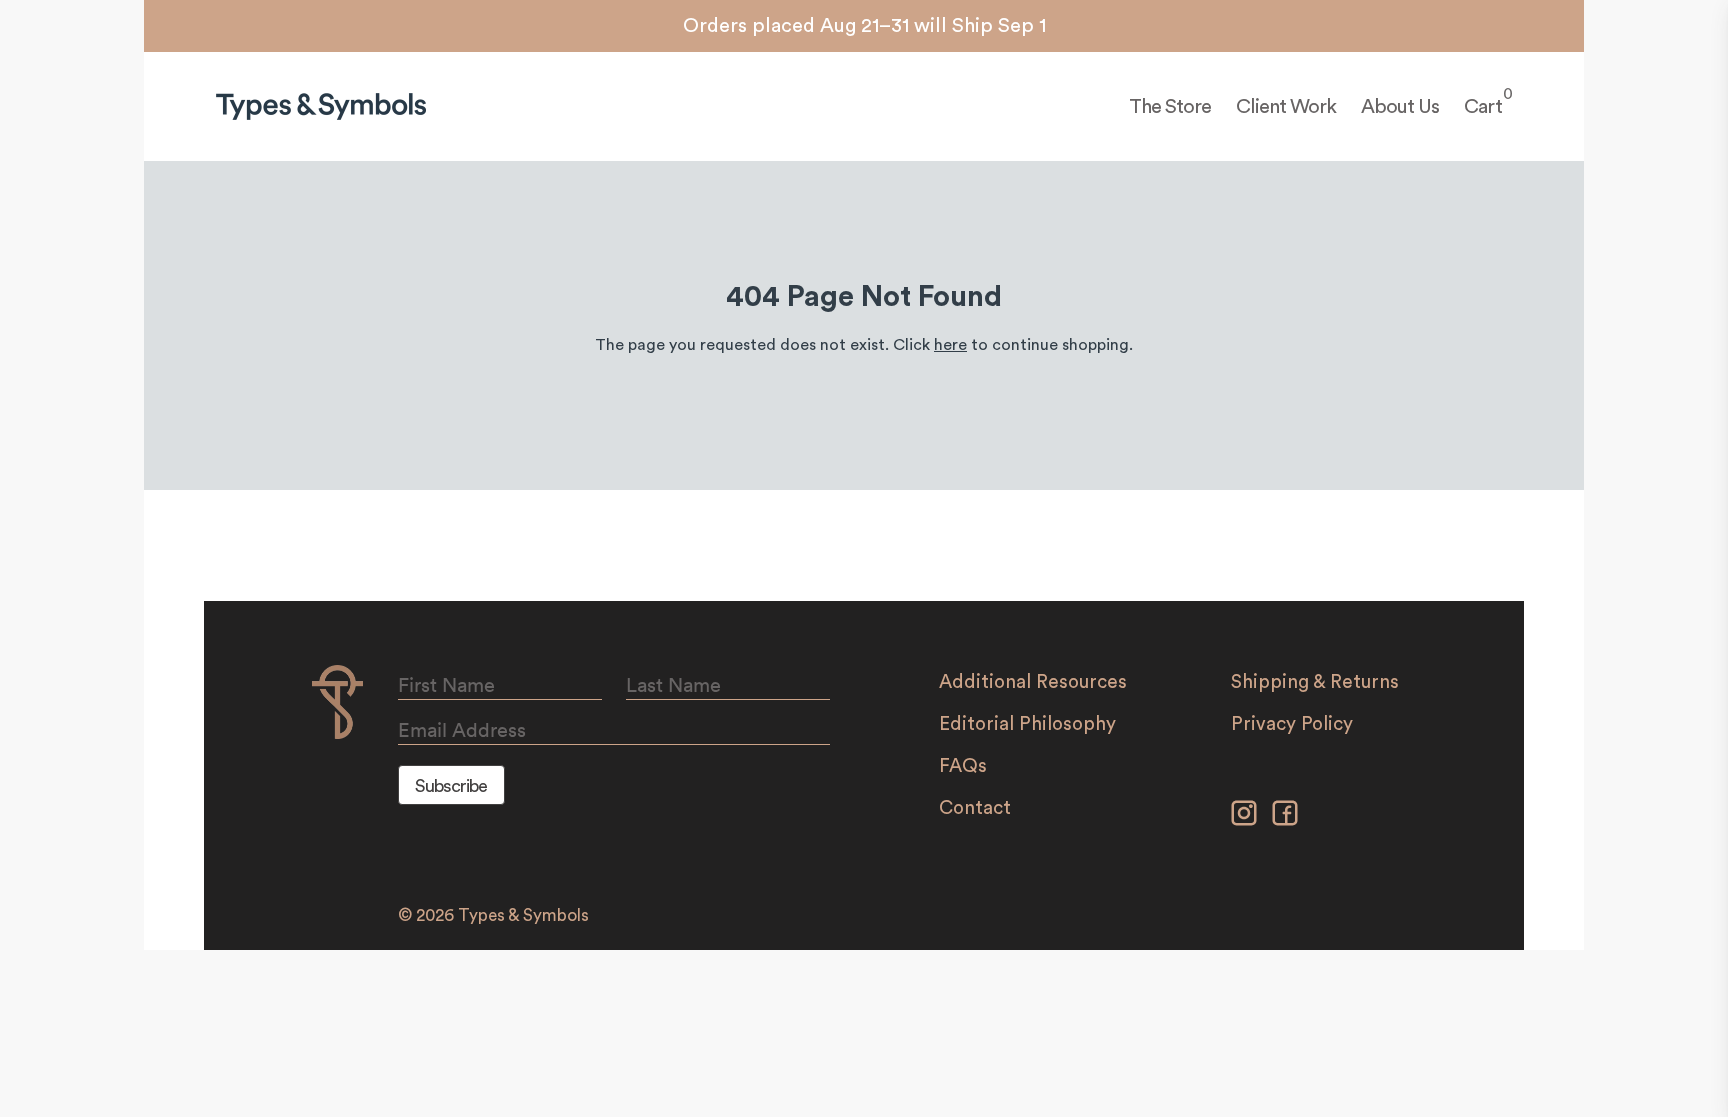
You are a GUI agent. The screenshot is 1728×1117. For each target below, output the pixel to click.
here (950, 345)
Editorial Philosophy (1027, 724)
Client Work (1286, 107)
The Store (1170, 107)
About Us (1400, 107)
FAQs (963, 766)
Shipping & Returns (1315, 682)
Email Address (462, 730)
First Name (446, 685)
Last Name (673, 685)
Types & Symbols (523, 915)
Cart (1483, 105)
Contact (975, 808)
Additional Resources (1033, 682)
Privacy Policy (1292, 724)
